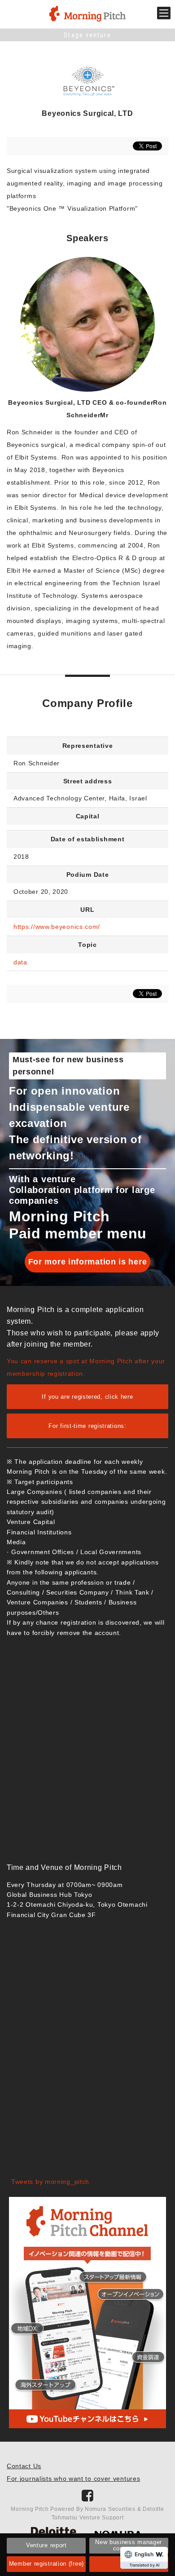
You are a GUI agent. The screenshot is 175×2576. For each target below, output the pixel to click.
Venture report (46, 2545)
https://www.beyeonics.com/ (57, 927)
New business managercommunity (129, 2545)
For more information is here (88, 1262)
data (20, 962)
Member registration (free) (46, 2564)
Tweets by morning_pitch (50, 2182)
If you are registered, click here (87, 1397)
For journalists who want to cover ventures (73, 2479)
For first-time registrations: (87, 1426)
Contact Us (24, 2466)
